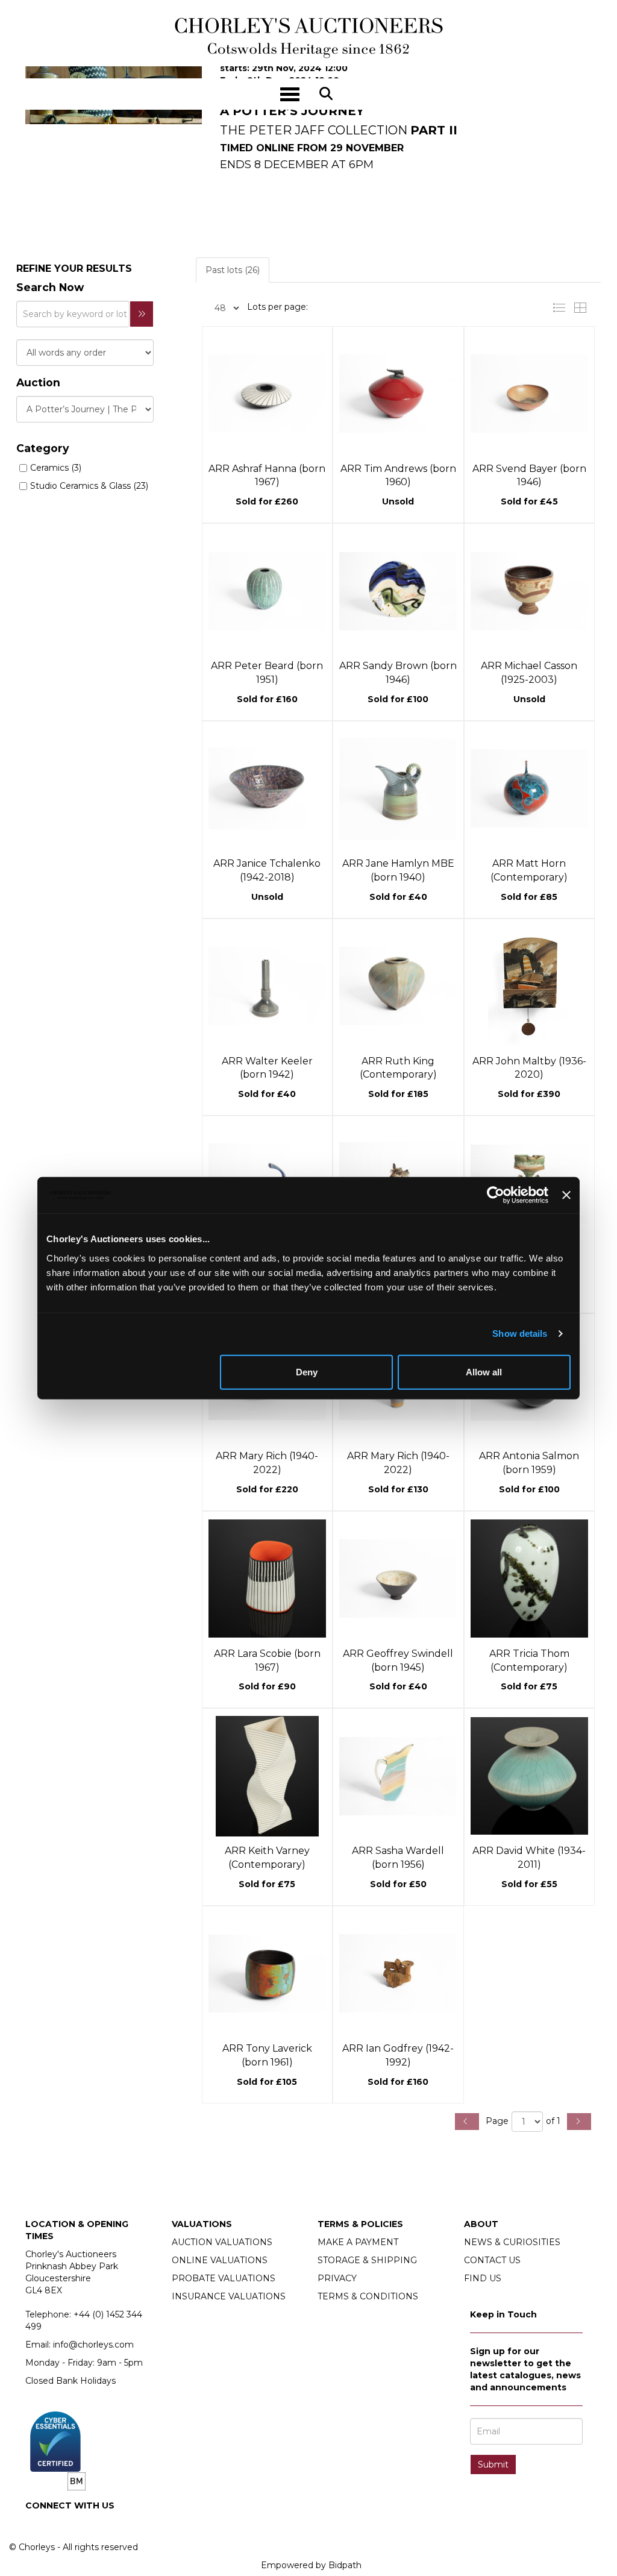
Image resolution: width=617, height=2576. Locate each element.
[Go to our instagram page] (62, 2526)
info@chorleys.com (93, 2345)
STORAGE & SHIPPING (367, 2260)
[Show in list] (562, 307)
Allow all (484, 1371)
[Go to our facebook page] (37, 2526)
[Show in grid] (583, 307)
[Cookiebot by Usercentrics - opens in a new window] (496, 1195)
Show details (520, 1334)
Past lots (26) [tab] (233, 270)
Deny (307, 1371)
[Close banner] (566, 1195)
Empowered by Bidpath (311, 2565)
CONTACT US (492, 2260)
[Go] (142, 314)
